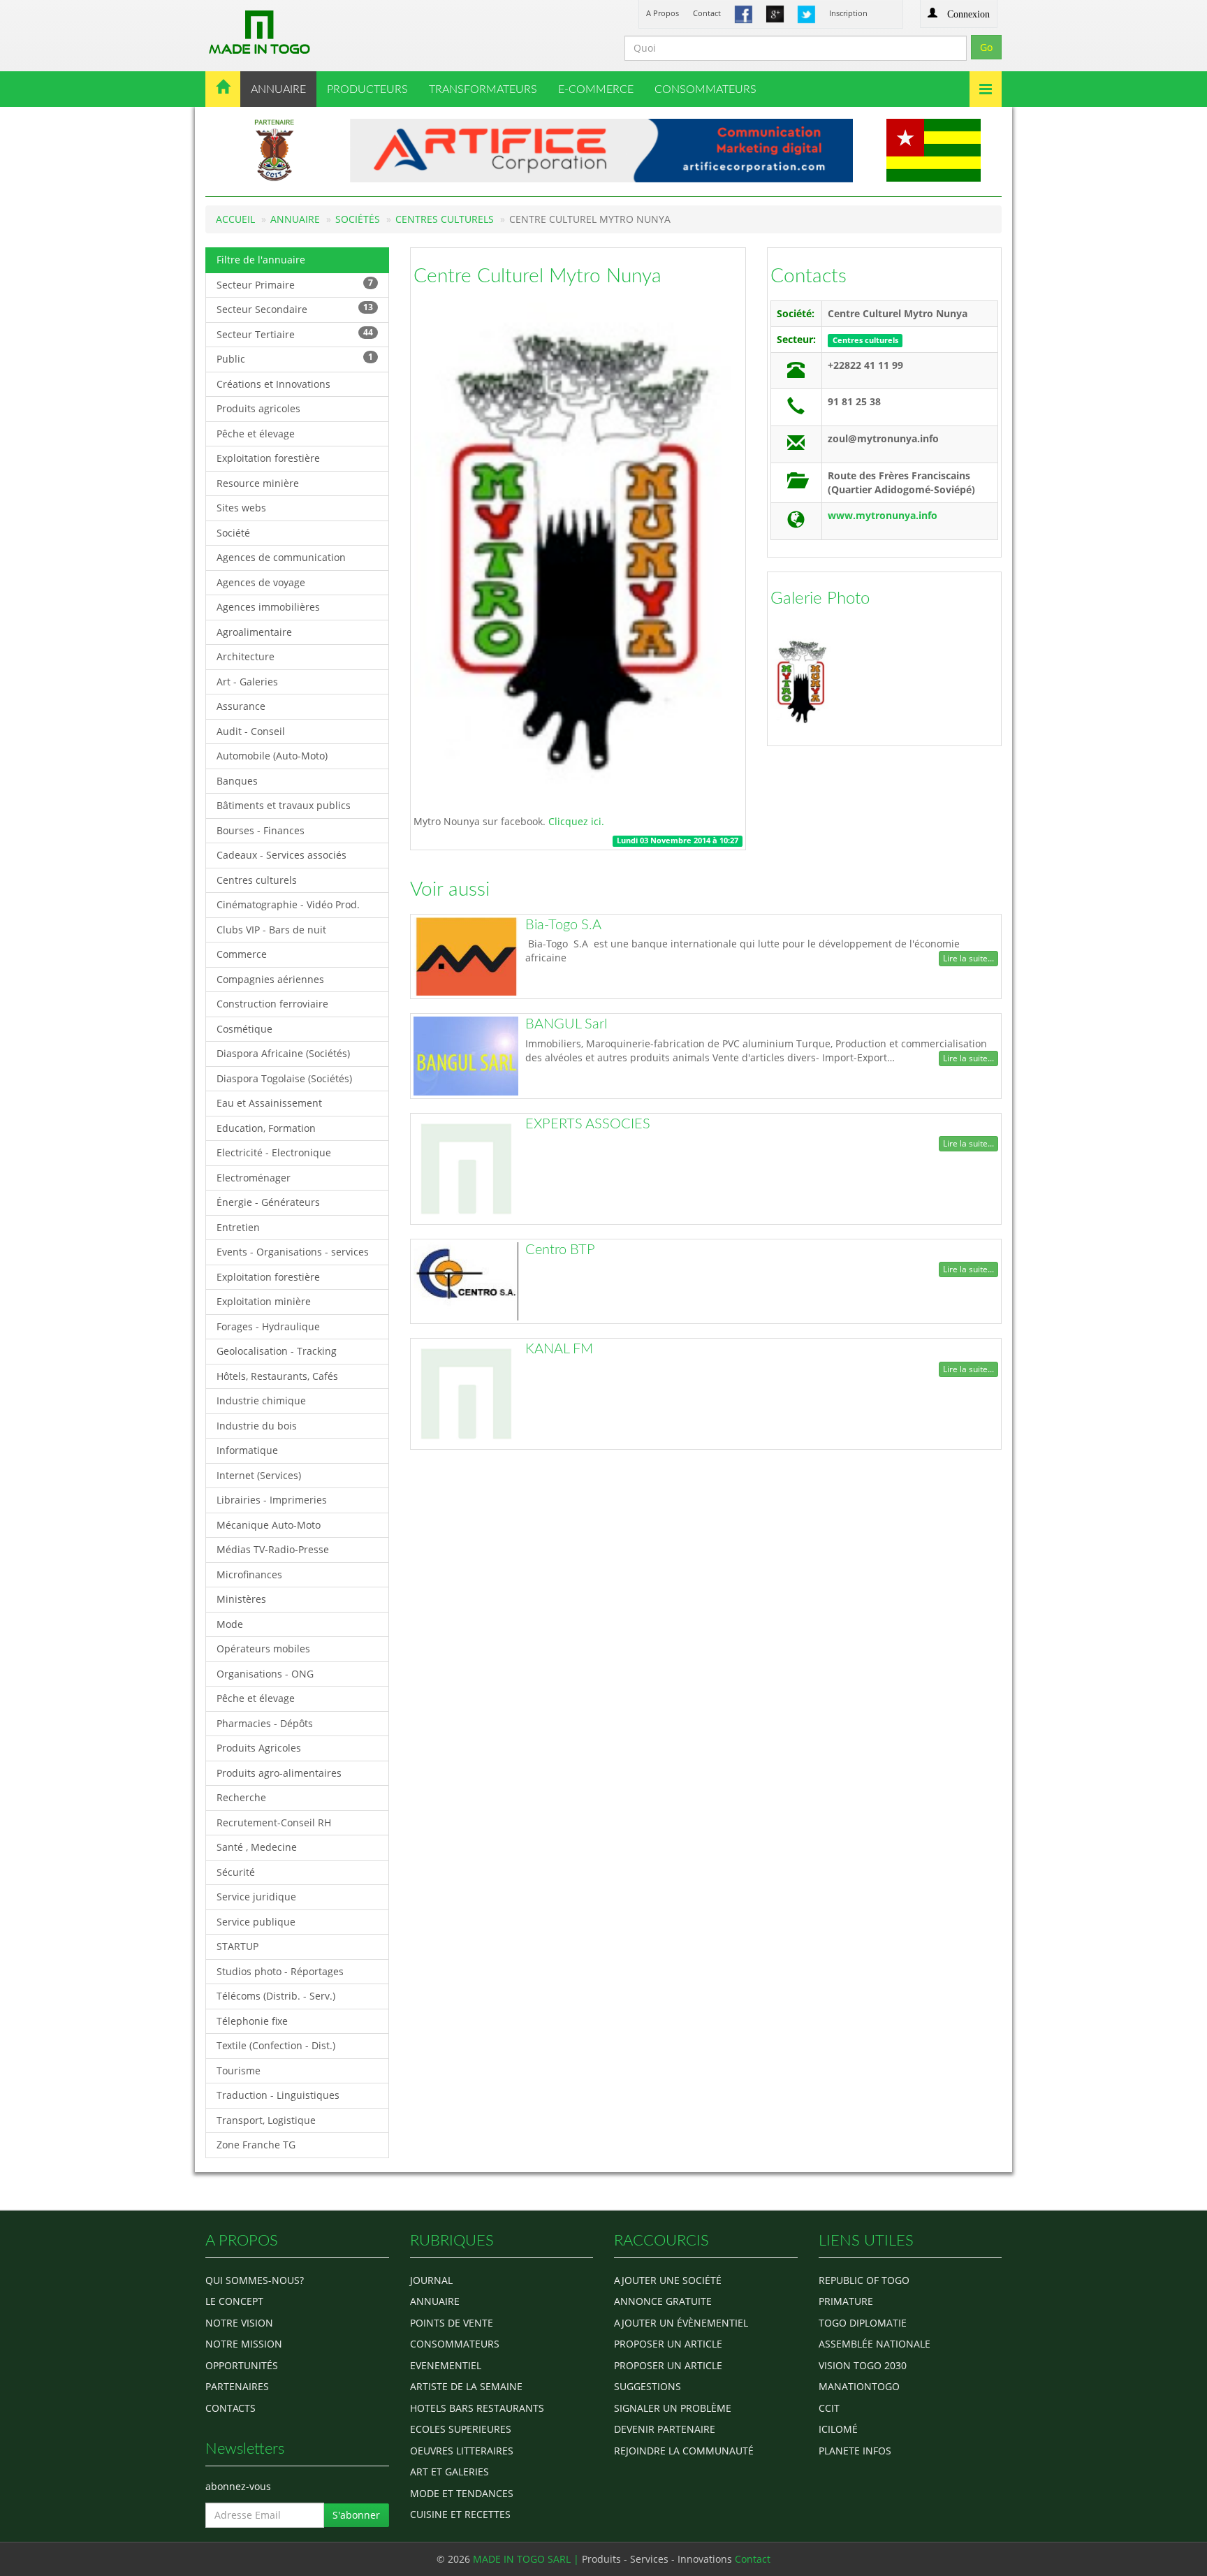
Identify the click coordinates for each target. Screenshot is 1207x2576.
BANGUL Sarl (566, 1024)
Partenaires (237, 2386)
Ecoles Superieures (461, 2429)
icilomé (838, 2429)
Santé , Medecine (257, 1847)
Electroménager (254, 1178)
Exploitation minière (264, 1301)
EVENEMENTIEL (446, 2365)
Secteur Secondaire (295, 308)
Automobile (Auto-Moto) (272, 756)
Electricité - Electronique (274, 1152)
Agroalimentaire (254, 632)
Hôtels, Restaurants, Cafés (277, 1376)
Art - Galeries (247, 682)
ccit (829, 2408)
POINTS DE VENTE (452, 2323)
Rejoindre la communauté (684, 2451)
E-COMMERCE (596, 89)
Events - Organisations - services (293, 1252)
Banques (237, 781)
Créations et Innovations (273, 384)
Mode (230, 1624)
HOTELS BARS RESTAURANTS (477, 2408)
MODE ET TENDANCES (462, 2493)
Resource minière (258, 483)
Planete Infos (855, 2451)
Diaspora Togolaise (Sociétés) (284, 1078)
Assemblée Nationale (875, 2344)
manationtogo (859, 2386)
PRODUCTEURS (367, 89)
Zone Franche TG (256, 2145)
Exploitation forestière (268, 458)
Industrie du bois (257, 1426)
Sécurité (236, 1872)
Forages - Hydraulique (268, 1326)
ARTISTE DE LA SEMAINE (466, 2386)
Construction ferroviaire (272, 1004)
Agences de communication (281, 557)
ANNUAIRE (278, 89)
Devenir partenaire (665, 2429)
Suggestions (648, 2386)
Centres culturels (445, 219)
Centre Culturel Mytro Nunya (537, 276)
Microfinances (249, 1574)
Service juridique (256, 1897)
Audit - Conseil (251, 731)
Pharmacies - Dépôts (265, 1723)
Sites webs (241, 508)
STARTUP (237, 1946)
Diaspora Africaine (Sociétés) (283, 1053)
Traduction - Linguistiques (278, 2095)
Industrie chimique (261, 1400)
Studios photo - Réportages (280, 1971)
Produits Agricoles (259, 1748)
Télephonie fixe (252, 2021)
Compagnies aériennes (270, 979)
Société (233, 533)
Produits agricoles (258, 408)
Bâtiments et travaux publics (284, 805)
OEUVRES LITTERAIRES (462, 2451)
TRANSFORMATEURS (483, 89)
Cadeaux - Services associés (281, 855)
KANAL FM (559, 1349)
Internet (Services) (259, 1475)
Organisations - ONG (265, 1674)
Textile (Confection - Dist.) (276, 2045)
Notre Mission (244, 2344)
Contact (707, 13)
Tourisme (239, 2071)
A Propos (663, 13)
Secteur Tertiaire (295, 334)
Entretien (238, 1227)
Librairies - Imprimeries (272, 1500)
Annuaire (295, 219)
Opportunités (242, 2365)
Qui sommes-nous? (255, 2280)
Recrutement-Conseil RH (274, 1822)
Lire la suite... (968, 958)
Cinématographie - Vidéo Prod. (288, 904)
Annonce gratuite (663, 2301)
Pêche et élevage (256, 434)
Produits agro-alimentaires (279, 1773)
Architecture (246, 656)
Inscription (848, 13)
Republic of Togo (864, 2280)
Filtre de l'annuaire (261, 260)
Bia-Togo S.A (563, 925)
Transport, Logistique (266, 2120)
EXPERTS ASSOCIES (588, 1124)
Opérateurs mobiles (263, 1649)
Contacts (809, 276)
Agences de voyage (261, 582)
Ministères (241, 1599)
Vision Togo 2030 (863, 2365)
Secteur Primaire (295, 284)
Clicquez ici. (575, 821)
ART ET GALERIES (449, 2472)
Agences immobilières (268, 607)
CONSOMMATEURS (705, 89)
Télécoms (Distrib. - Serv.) (276, 1996)
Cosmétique (244, 1029)
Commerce (242, 954)
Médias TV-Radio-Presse (273, 1549)
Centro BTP (560, 1250)
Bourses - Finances (261, 830)
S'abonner (356, 2515)
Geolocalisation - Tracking (277, 1351)
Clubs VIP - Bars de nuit (271, 930)
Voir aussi (450, 889)
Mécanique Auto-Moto (269, 1525)
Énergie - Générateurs (268, 1202)
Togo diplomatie (863, 2323)
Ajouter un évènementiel (681, 2323)
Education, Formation (266, 1128)
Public (295, 358)
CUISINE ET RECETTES (460, 2514)
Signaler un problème (673, 2408)
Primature (846, 2301)
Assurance (241, 706)
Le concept (234, 2301)
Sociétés (358, 219)
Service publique (256, 1922)
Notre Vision (239, 2323)
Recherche (241, 1797)
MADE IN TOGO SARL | (527, 2559)
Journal (431, 2280)
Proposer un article (668, 2344)
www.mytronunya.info (883, 515)
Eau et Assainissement (269, 1103)
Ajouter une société (668, 2280)
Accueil (235, 219)
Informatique (247, 1450)
